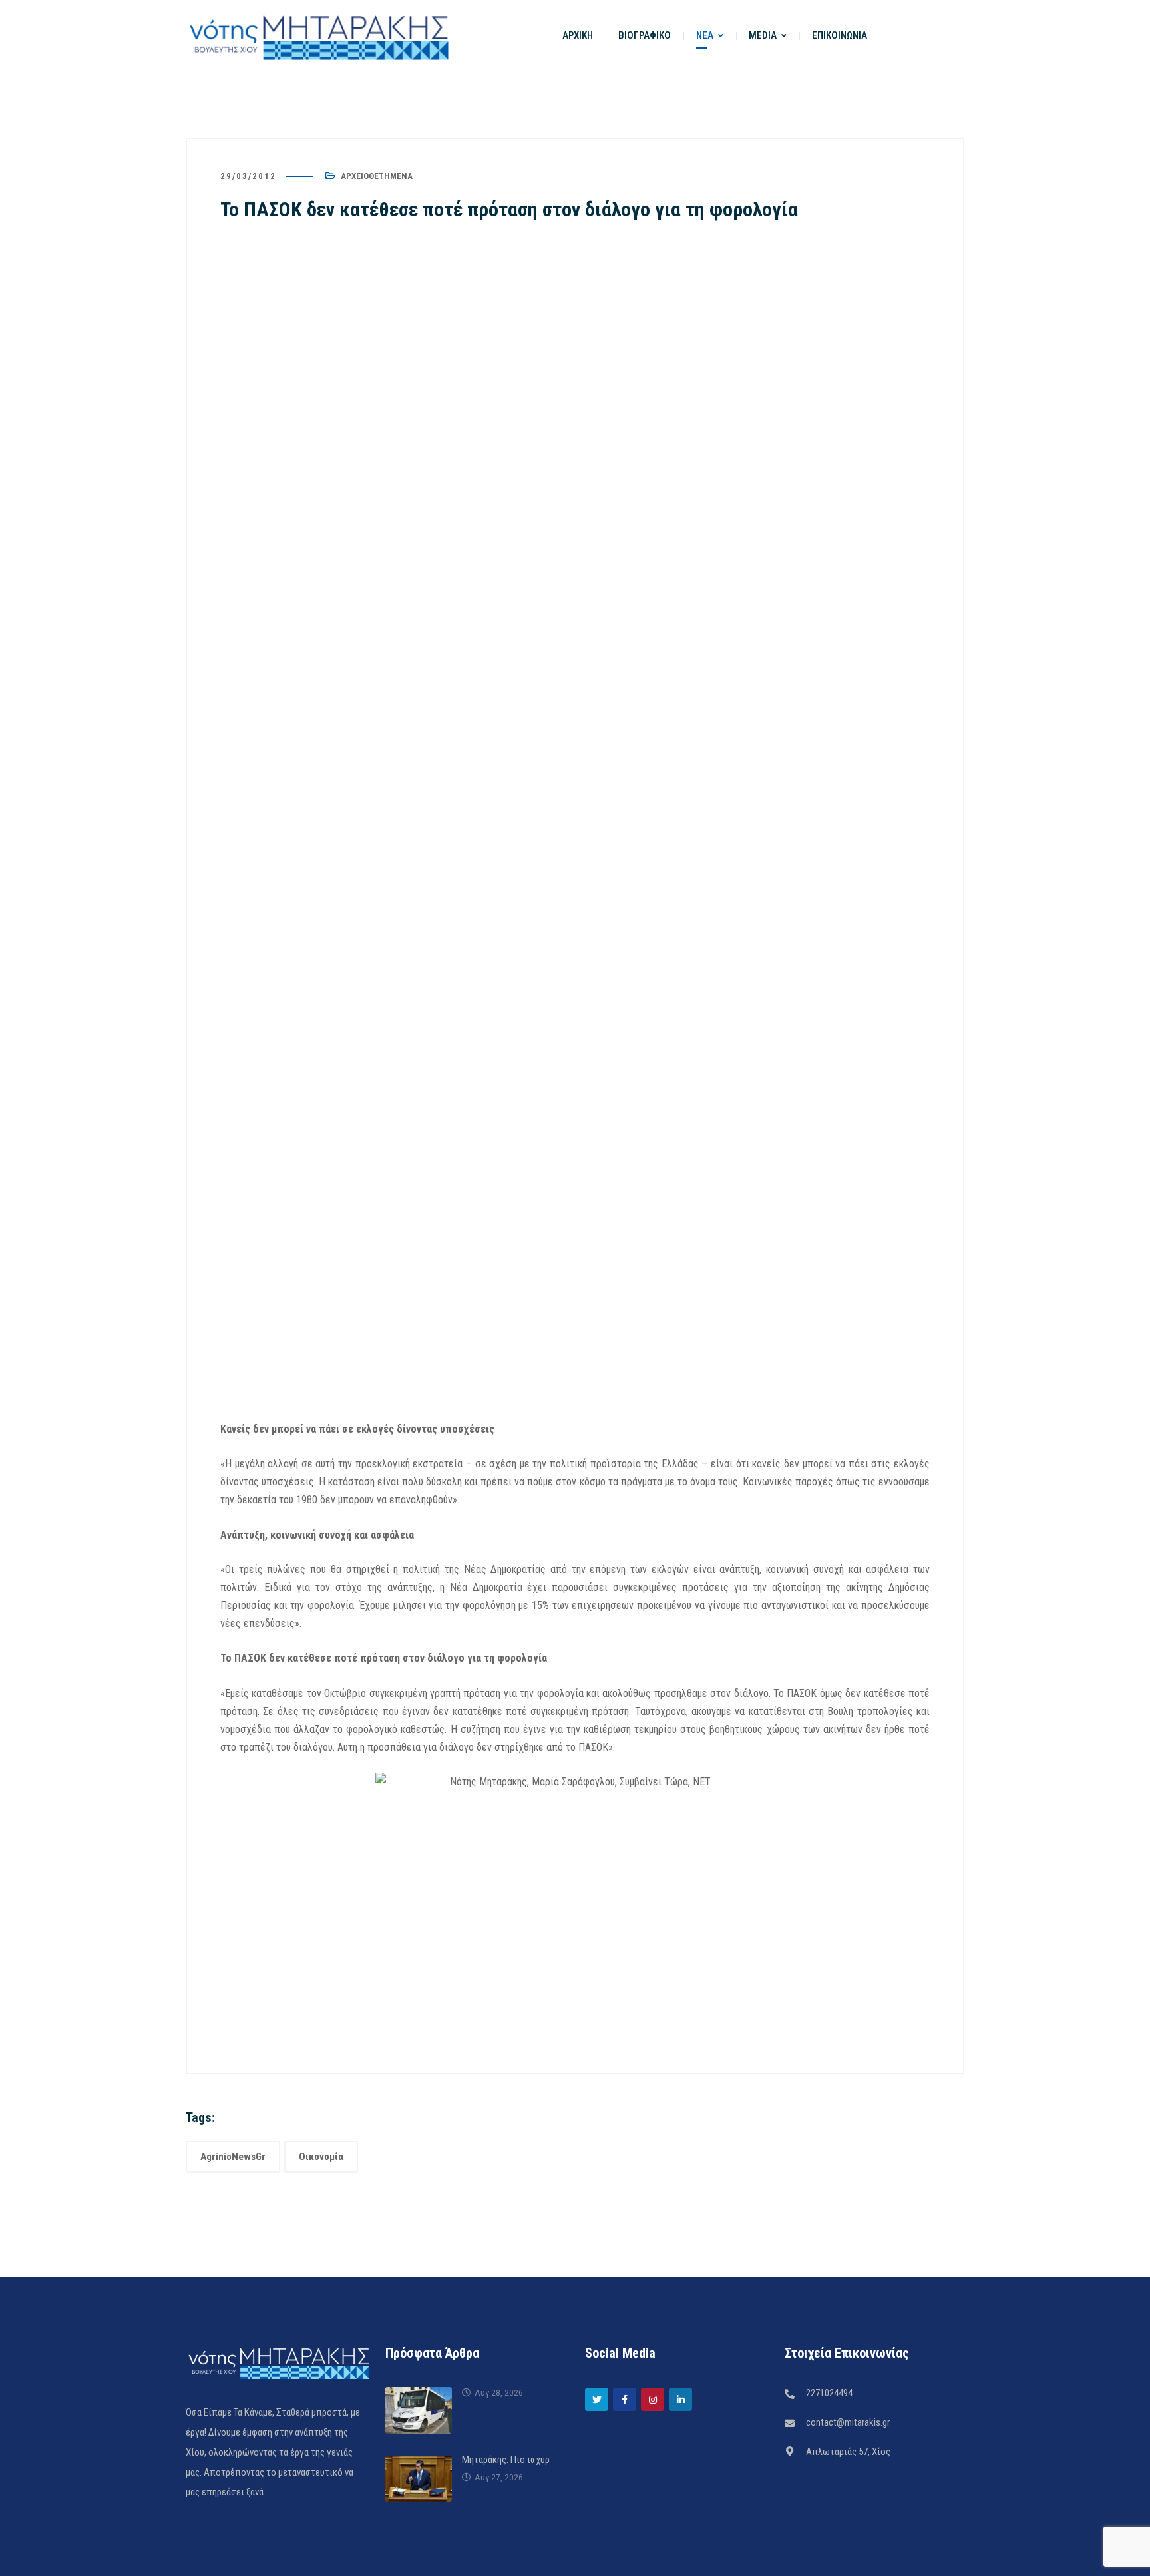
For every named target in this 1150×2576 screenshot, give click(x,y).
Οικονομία (321, 2157)
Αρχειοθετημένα (377, 176)
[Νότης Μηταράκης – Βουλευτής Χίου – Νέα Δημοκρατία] (319, 36)
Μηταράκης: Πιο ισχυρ (506, 2460)
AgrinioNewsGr (233, 2157)
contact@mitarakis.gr (848, 2422)
